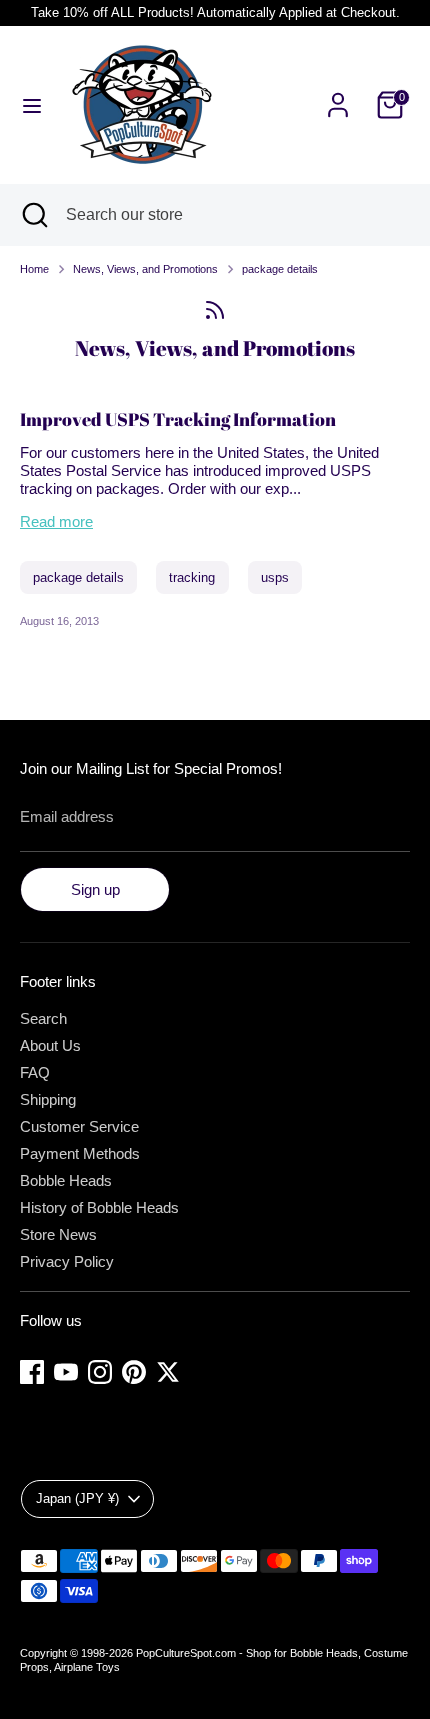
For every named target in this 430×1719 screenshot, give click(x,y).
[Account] (338, 93)
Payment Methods (80, 1153)
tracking (192, 577)
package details (280, 269)
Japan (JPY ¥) (77, 1498)
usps (275, 577)
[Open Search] (33, 215)
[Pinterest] (134, 1372)
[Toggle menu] (32, 105)
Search (43, 1018)
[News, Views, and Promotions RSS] (215, 310)
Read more (56, 521)
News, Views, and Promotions (145, 269)
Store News (58, 1234)
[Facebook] (32, 1372)
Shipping (48, 1099)
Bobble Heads (66, 1180)
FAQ (35, 1072)
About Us (50, 1045)
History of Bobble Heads (99, 1207)
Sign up (95, 889)
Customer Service (79, 1126)
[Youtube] (66, 1372)
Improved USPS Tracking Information (178, 419)
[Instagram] (100, 1372)
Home (34, 269)
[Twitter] (168, 1372)
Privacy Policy (67, 1261)
